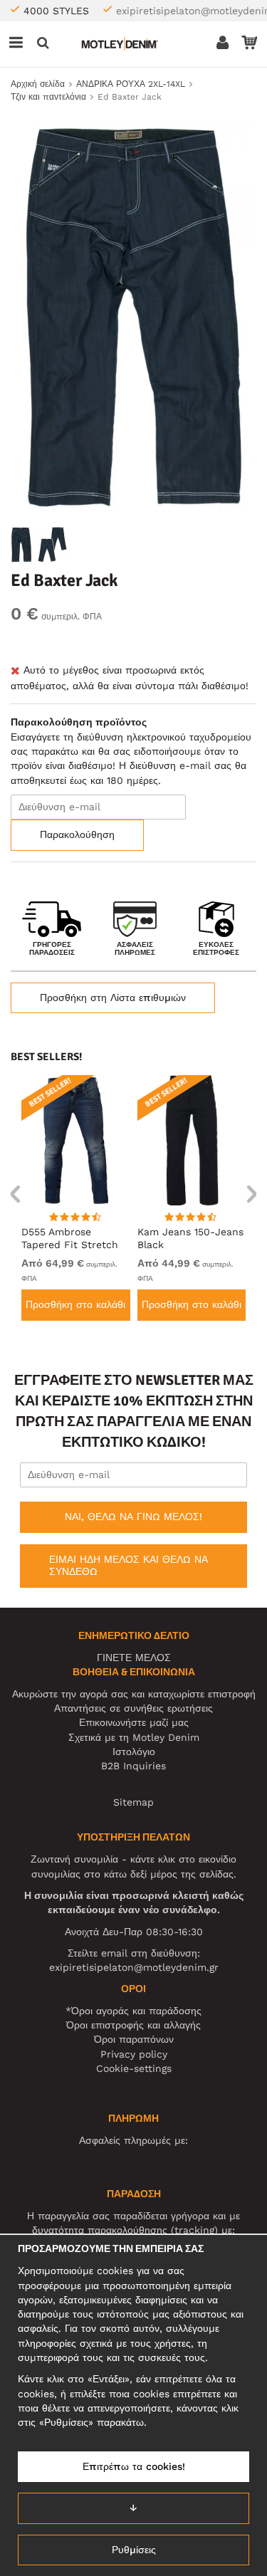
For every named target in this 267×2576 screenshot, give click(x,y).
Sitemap (133, 1802)
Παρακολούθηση (77, 834)
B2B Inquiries (133, 1766)
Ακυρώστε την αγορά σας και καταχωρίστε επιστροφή (134, 1694)
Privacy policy (134, 2054)
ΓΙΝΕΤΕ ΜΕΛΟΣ (134, 1658)
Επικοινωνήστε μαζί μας (134, 1722)
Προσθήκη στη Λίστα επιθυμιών (113, 998)
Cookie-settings (134, 2068)
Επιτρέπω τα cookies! (134, 2466)
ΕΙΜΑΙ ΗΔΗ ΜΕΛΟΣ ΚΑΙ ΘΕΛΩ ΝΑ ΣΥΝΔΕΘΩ (129, 1566)
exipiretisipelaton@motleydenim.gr (134, 1967)
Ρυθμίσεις (134, 2550)
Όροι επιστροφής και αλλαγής (133, 2025)
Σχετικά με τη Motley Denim (134, 1737)
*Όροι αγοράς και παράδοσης (133, 2011)
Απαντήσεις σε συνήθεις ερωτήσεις (133, 1708)
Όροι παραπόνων (134, 2039)
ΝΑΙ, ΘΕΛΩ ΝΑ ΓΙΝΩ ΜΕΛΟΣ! (133, 1517)
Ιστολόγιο (134, 1752)
